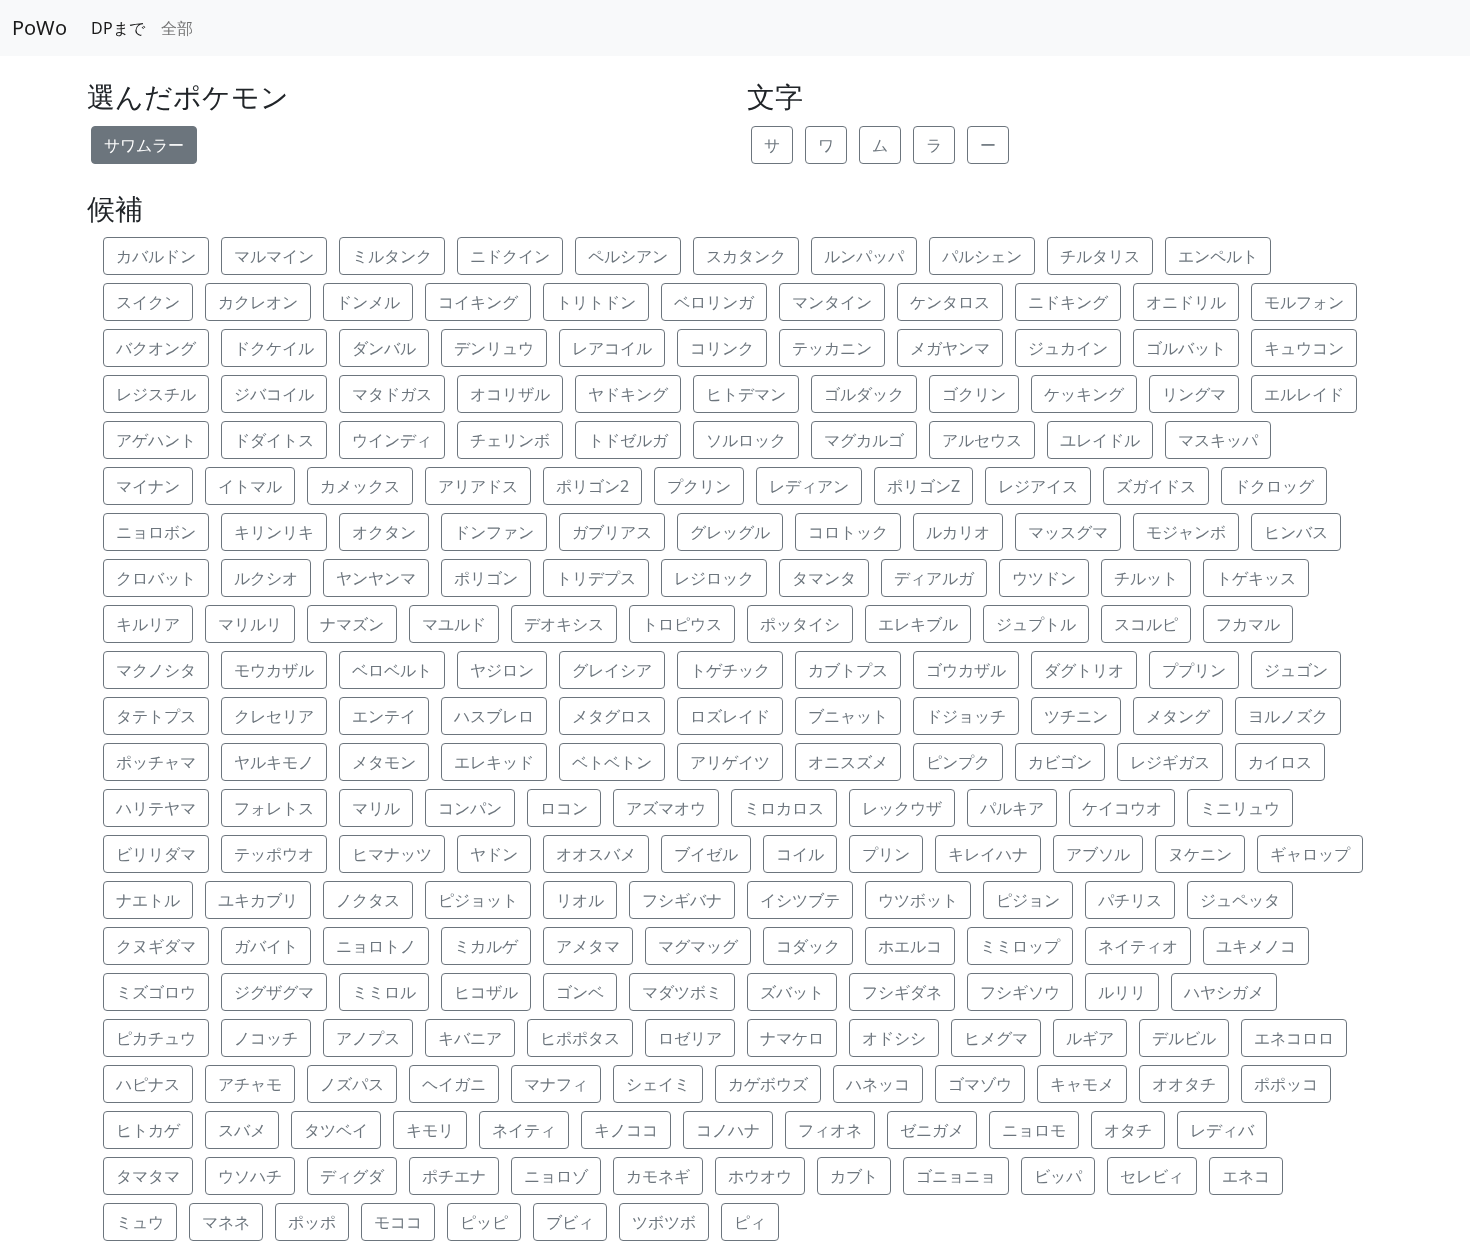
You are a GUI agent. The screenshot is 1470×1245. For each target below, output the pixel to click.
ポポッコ (1286, 1084)
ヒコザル (486, 992)
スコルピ (1146, 624)
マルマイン (274, 256)
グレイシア (612, 670)
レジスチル (156, 394)
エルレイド (1304, 394)
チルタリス (1100, 256)
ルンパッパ (864, 256)
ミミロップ (1020, 946)
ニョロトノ (376, 946)
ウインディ (392, 440)
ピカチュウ (156, 1038)
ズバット (792, 992)
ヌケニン (1200, 854)
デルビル (1184, 1038)
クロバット (156, 578)
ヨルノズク (1288, 716)
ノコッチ (266, 1038)
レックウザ (902, 808)
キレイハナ (988, 854)
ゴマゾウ (980, 1084)
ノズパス (352, 1084)
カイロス (1280, 762)
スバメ (242, 1130)
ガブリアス (612, 532)
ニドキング (1068, 302)
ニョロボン (156, 532)
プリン (886, 854)
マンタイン (832, 302)
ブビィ (570, 1222)
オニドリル (1186, 302)
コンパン (470, 808)
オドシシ (894, 1038)
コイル (800, 854)
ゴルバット (1186, 348)
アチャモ (250, 1084)
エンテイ (384, 716)
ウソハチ (250, 1176)
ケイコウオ (1122, 808)
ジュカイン (1068, 348)
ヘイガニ (454, 1084)
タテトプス (156, 716)
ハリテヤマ (156, 808)
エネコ (1246, 1176)
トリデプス (596, 578)
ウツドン (1044, 578)
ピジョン (1028, 900)
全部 (177, 28)
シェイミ (658, 1084)
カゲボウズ (768, 1084)
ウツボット (918, 900)
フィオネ (830, 1130)
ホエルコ (910, 946)
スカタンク (746, 256)
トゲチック (730, 670)
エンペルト (1218, 256)
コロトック (848, 532)
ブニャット (848, 716)
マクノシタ (156, 670)
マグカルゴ (864, 440)
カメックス (360, 486)
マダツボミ (682, 992)
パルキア (1012, 808)
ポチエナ (454, 1176)
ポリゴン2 (592, 486)
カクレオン (258, 302)
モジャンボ (1186, 532)
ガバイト (266, 946)
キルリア (148, 624)
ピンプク (958, 762)
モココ (398, 1222)
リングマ (1194, 394)
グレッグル (730, 532)
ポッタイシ (800, 624)
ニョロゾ (556, 1176)
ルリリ (1122, 992)
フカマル (1248, 624)
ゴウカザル (966, 670)
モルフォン (1304, 302)
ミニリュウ (1240, 808)
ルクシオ (266, 578)
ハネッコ (878, 1084)
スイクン (148, 302)
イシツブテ (800, 900)
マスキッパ (1218, 440)
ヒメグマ (996, 1038)
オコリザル (510, 394)
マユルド (454, 624)
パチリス (1130, 900)
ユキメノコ (1256, 946)
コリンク (722, 348)
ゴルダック (864, 394)
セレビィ (1152, 1176)
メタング (1178, 716)
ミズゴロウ (156, 992)
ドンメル (368, 302)
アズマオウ (666, 808)
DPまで (118, 28)
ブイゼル (706, 854)
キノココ (626, 1130)
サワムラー (144, 145)
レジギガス (1170, 762)
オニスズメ (848, 762)
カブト (854, 1176)
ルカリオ (958, 532)
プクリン (699, 486)
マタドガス (392, 394)
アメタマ (588, 946)
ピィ (750, 1222)
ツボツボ (664, 1222)
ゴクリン (974, 394)
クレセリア (274, 716)
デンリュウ (494, 348)
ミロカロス (784, 808)
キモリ (430, 1130)
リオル (580, 900)
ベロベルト (392, 670)
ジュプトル (1036, 624)
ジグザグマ (274, 992)
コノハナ (728, 1130)
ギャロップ (1310, 854)
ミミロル (384, 992)
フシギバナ (682, 900)
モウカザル (274, 670)
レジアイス (1038, 486)
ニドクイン (510, 256)
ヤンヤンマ (376, 578)
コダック (808, 946)
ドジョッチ (966, 716)
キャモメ (1082, 1084)
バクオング (156, 348)
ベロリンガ (714, 302)
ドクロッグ (1274, 486)
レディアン (809, 486)
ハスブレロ (494, 716)
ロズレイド (730, 716)
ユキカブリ (258, 900)
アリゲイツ (730, 762)
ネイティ (524, 1130)
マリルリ (250, 624)
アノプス (368, 1038)
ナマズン (352, 624)
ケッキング (1084, 394)
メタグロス (612, 716)
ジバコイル (274, 394)
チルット (1146, 578)
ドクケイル (274, 348)
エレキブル (918, 624)
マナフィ (556, 1084)
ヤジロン (502, 670)
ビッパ (1058, 1176)
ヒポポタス (580, 1038)
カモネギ (658, 1176)
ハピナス (148, 1084)
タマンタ (824, 578)
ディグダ (352, 1176)
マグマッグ (698, 946)
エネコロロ (1294, 1038)
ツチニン (1076, 716)
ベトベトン (612, 762)
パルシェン (982, 256)
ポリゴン (486, 578)
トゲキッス (1256, 578)
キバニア (470, 1038)
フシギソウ (1020, 992)
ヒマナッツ (392, 854)
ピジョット (478, 900)
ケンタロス (950, 302)
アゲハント (156, 440)
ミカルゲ (486, 946)
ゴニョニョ (956, 1176)
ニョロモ (1034, 1130)
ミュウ (140, 1222)
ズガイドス (1156, 486)
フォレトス (274, 808)
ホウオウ (760, 1176)
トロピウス (682, 624)
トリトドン (596, 302)
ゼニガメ (932, 1130)
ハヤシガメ (1224, 992)
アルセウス (982, 440)
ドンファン (494, 532)
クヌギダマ (156, 946)
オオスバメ (596, 854)
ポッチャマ (156, 762)
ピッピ (484, 1222)
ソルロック (746, 440)
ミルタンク (392, 256)
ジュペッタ (1240, 900)
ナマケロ (792, 1038)
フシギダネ (902, 992)
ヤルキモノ (274, 762)
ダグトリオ (1084, 670)
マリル (376, 808)
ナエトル (148, 900)
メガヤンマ (950, 348)
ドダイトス (274, 440)
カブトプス (848, 670)
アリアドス (478, 486)
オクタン (384, 532)
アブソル (1098, 854)
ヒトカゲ (148, 1130)
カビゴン (1060, 762)
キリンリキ (274, 532)
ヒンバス (1296, 532)
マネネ (226, 1222)
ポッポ (312, 1222)
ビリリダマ (156, 854)
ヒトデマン (746, 394)
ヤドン (494, 854)
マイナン (148, 486)
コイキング (478, 302)
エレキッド (494, 762)
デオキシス (564, 624)
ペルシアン (628, 256)
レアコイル (612, 348)
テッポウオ (274, 854)
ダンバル (384, 348)
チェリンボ (510, 440)
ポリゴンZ (923, 486)
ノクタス (368, 900)
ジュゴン (1296, 670)
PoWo (39, 27)
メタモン (384, 762)
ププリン (1194, 670)
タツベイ (336, 1130)
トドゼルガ (628, 440)
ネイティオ (1138, 946)
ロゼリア (690, 1038)
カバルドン (156, 256)
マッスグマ (1068, 532)
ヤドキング (628, 394)
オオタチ (1184, 1084)
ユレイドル (1100, 440)
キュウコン (1304, 348)
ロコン (564, 808)
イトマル (250, 486)
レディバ (1222, 1130)
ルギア (1090, 1038)
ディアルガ (934, 578)
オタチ (1128, 1130)
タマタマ (148, 1176)
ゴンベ (580, 992)
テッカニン (832, 348)
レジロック (714, 578)
